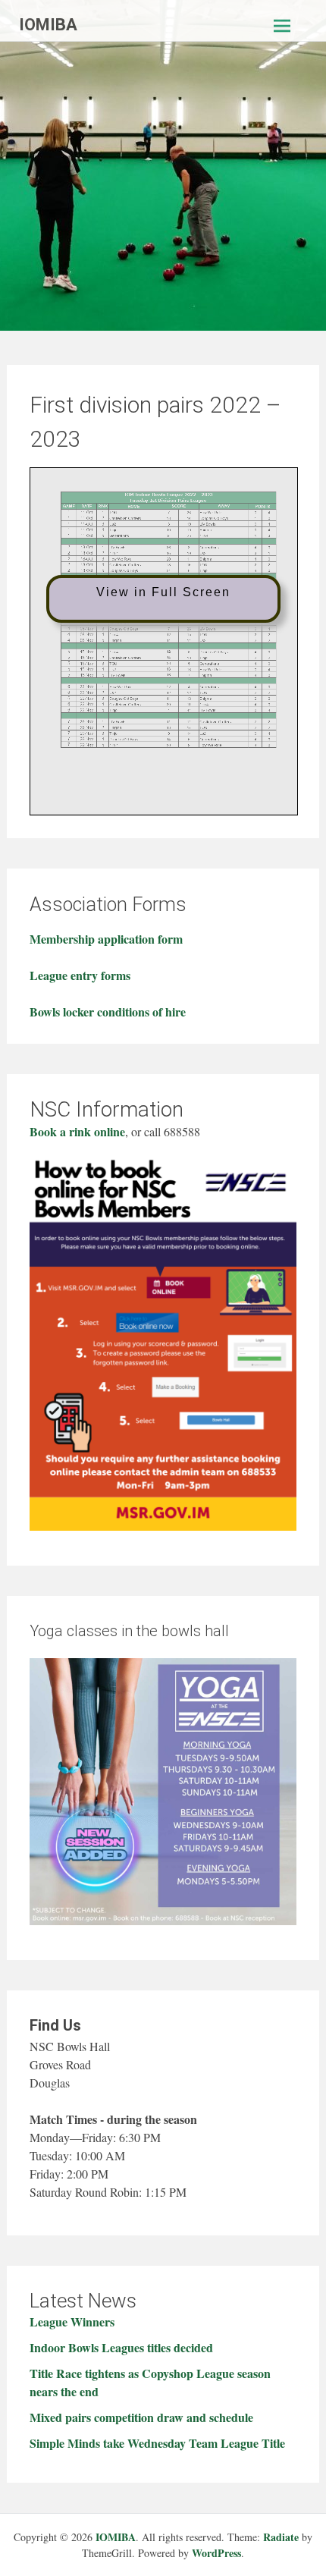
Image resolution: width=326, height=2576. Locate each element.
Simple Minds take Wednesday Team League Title (157, 2443)
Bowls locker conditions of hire (108, 1012)
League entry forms (80, 975)
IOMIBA (48, 25)
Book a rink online (77, 1131)
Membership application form (106, 939)
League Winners (72, 2322)
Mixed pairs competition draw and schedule (141, 2417)
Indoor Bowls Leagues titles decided (121, 2347)
